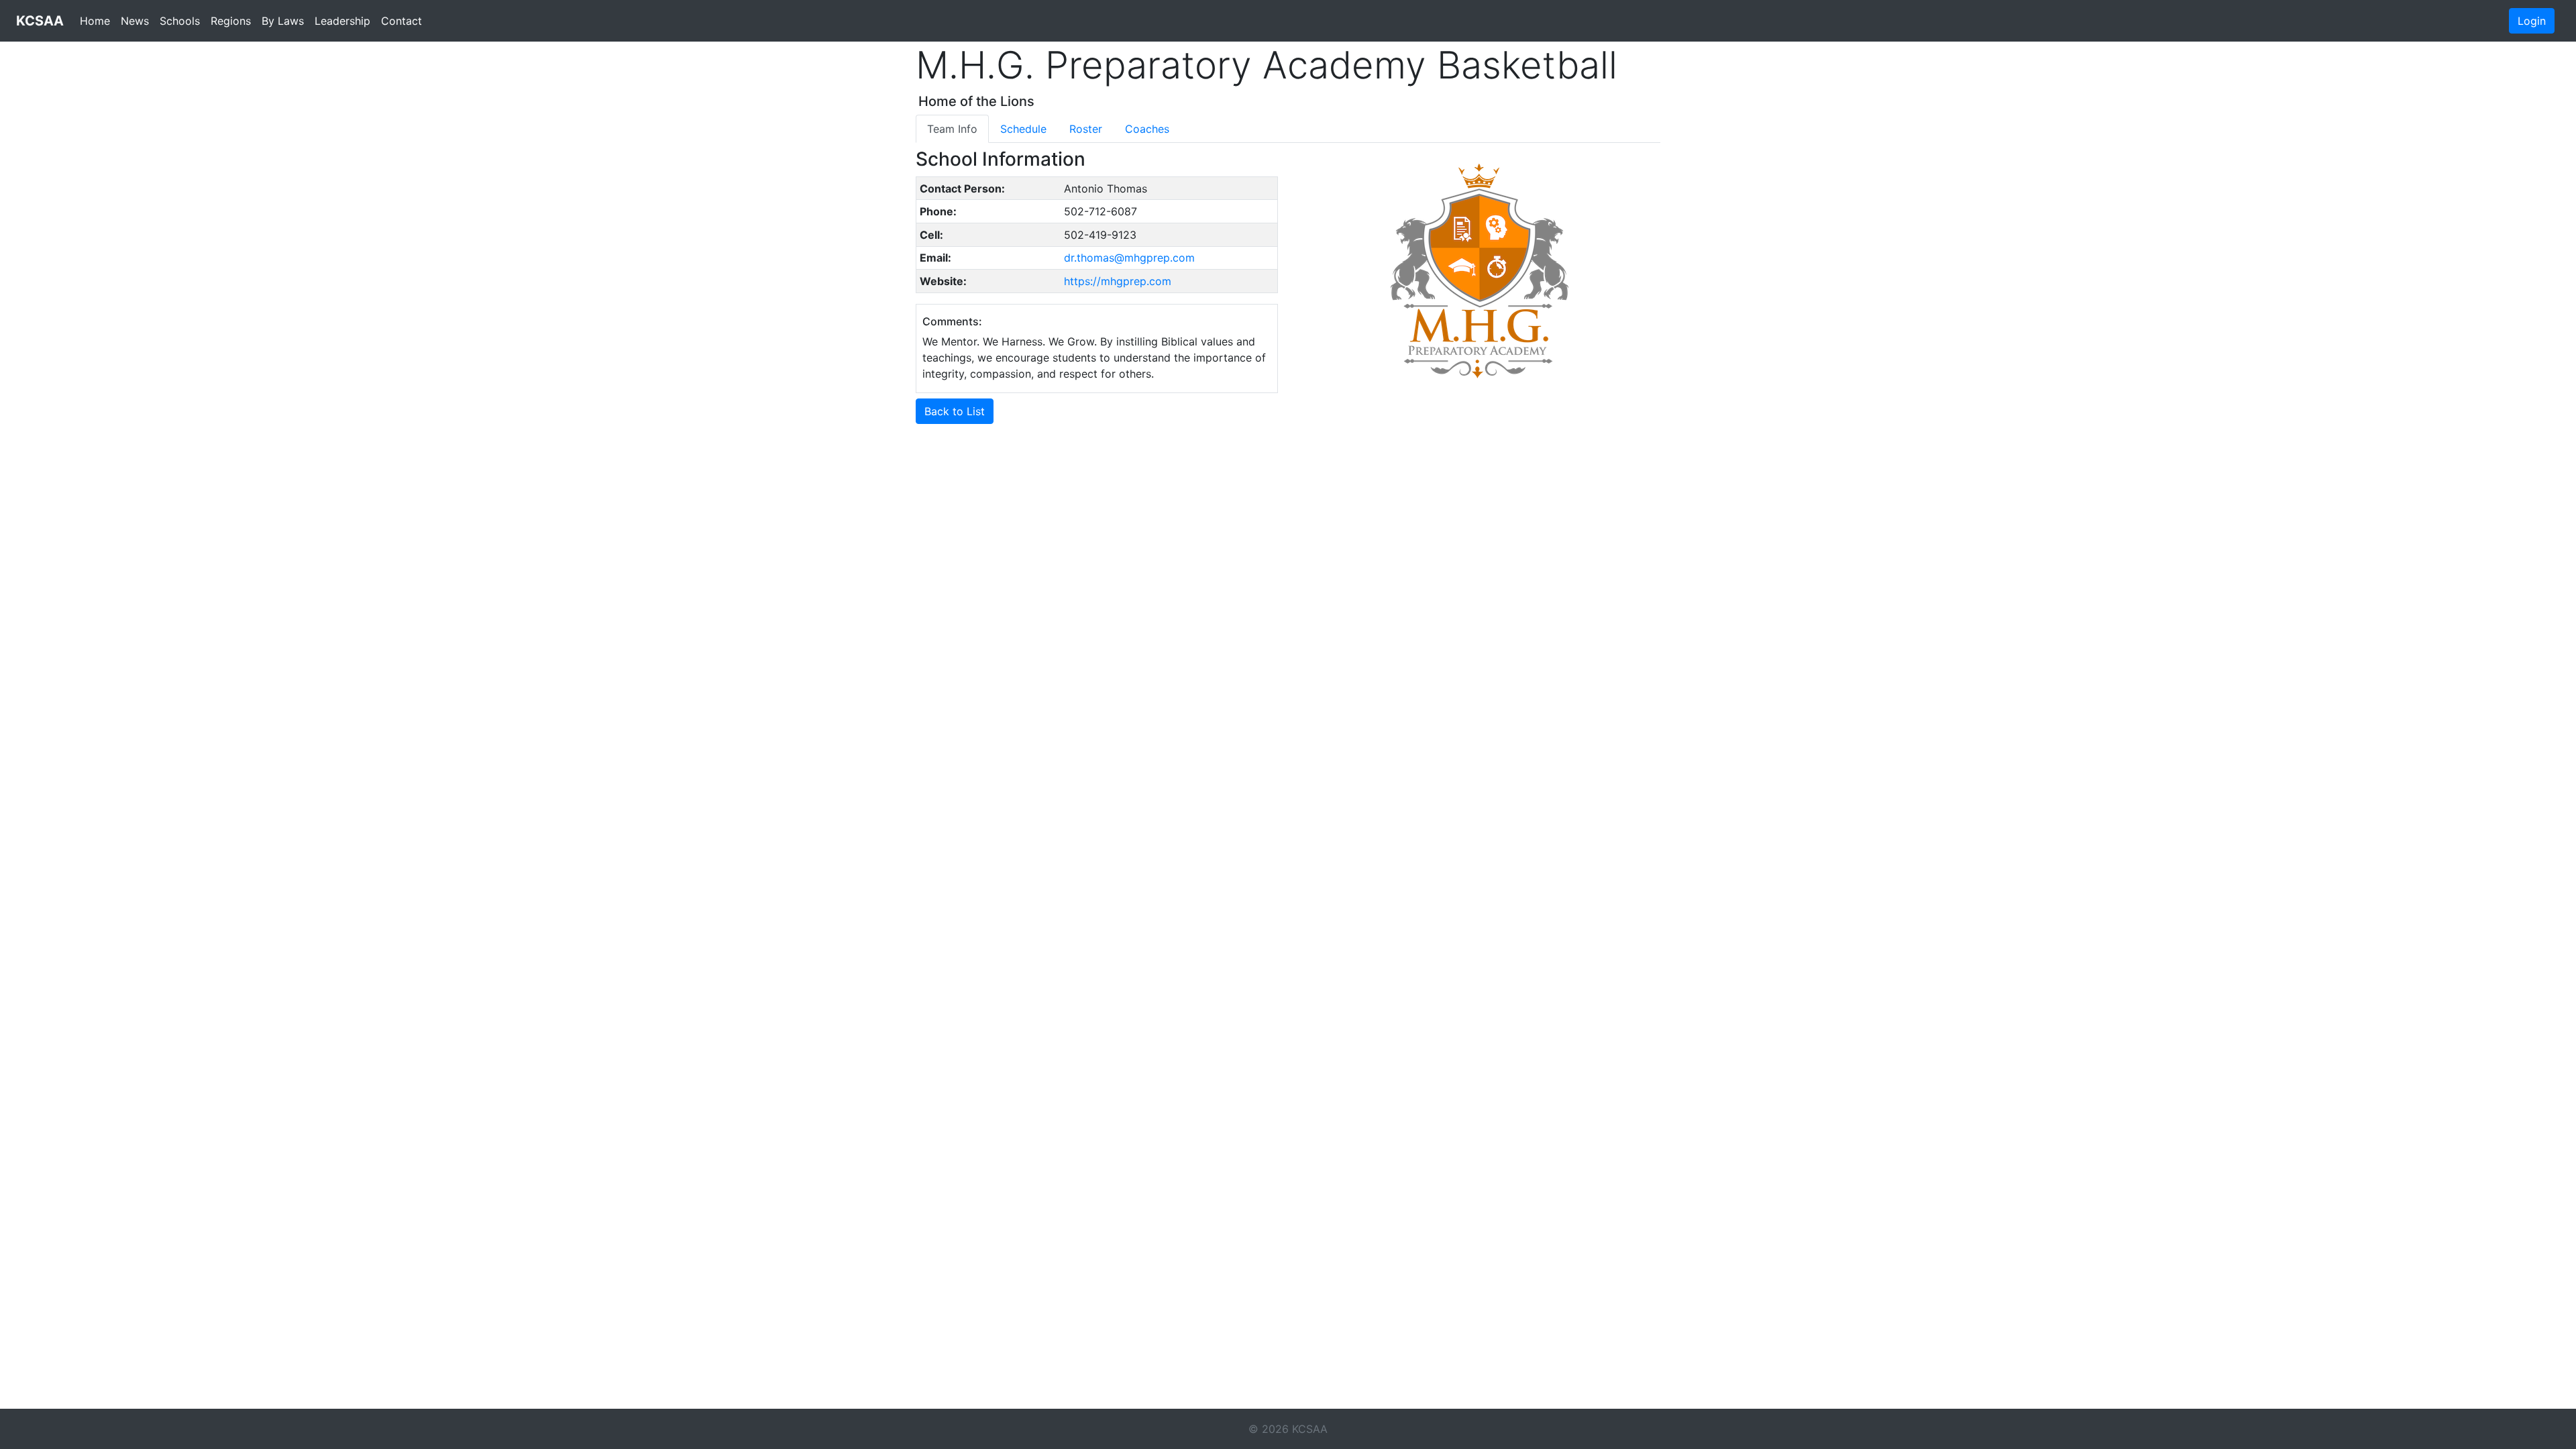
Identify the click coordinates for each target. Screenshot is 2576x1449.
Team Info (952, 129)
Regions (231, 21)
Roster (1086, 129)
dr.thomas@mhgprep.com (1129, 258)
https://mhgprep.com (1118, 281)
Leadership (342, 21)
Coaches (1147, 129)
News (135, 21)
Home (95, 21)
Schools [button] (180, 21)
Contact (401, 21)
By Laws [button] (283, 21)
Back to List (955, 411)
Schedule (1023, 129)
